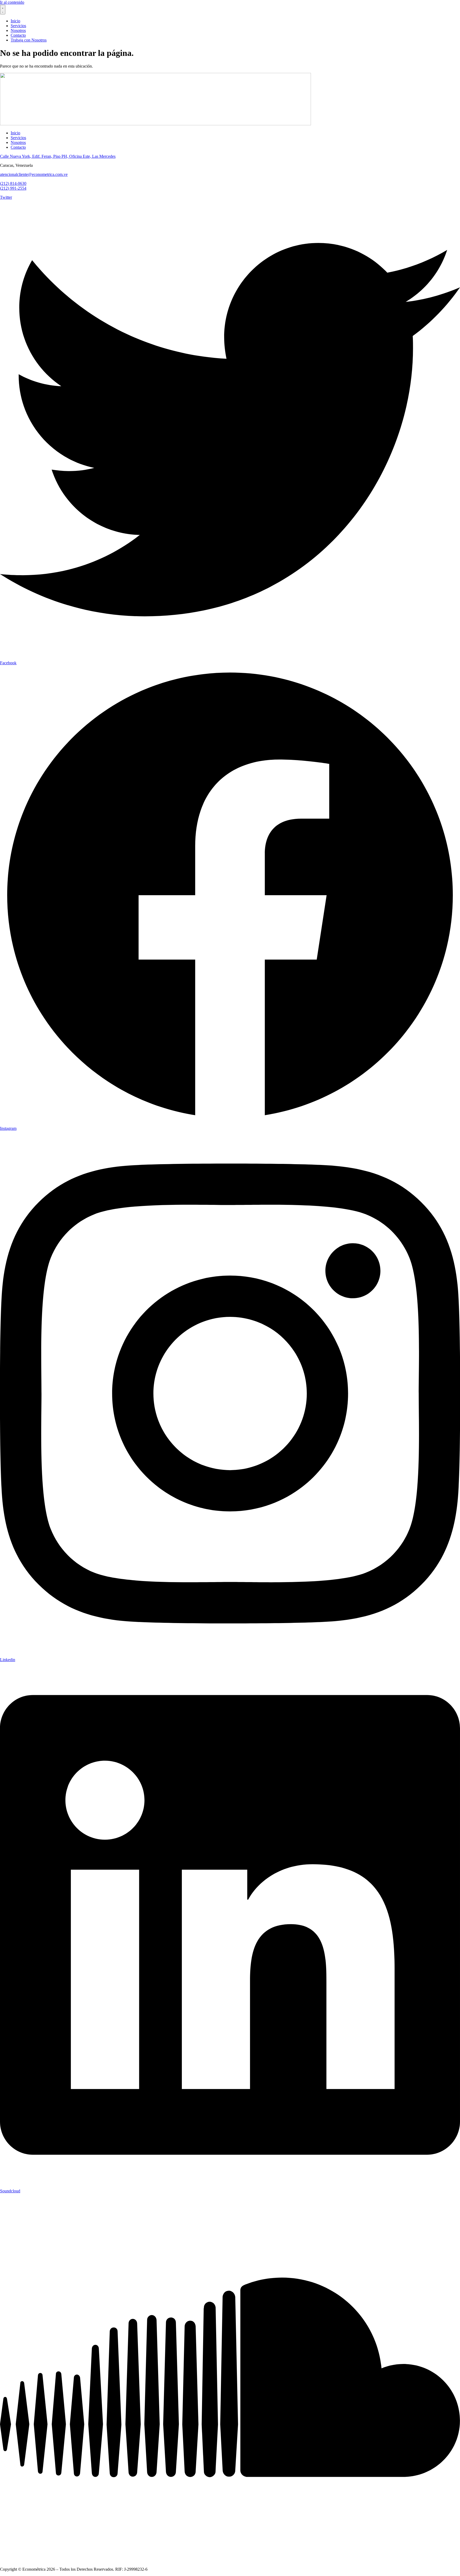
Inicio (15, 133)
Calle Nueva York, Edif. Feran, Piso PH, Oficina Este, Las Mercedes (58, 156)
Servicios (18, 138)
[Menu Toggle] (3, 10)
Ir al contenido (12, 2)
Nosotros (18, 142)
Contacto (18, 147)
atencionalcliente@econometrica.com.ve (34, 174)
